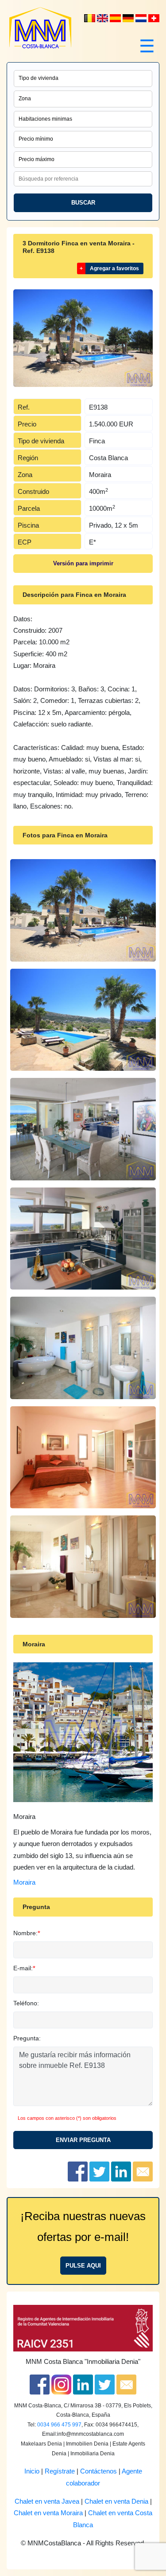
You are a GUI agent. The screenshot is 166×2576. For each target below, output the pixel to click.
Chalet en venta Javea (47, 2501)
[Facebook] (40, 2384)
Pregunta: (27, 2038)
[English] (103, 18)
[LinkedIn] (83, 2384)
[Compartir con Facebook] (78, 2171)
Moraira (24, 1882)
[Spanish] (116, 18)
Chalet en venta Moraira (48, 2513)
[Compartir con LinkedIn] (121, 2171)
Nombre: (25, 1933)
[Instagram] (61, 2384)
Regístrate (60, 2471)
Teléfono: (26, 2003)
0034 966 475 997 (59, 2425)
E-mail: (23, 1968)
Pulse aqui (83, 2266)
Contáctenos (98, 2471)
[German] (129, 18)
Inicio (32, 2471)
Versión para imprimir (83, 563)
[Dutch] (91, 18)
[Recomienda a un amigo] (143, 2171)
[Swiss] (154, 18)
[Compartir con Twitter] (99, 2171)
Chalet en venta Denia (116, 2501)
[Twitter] (105, 2384)
